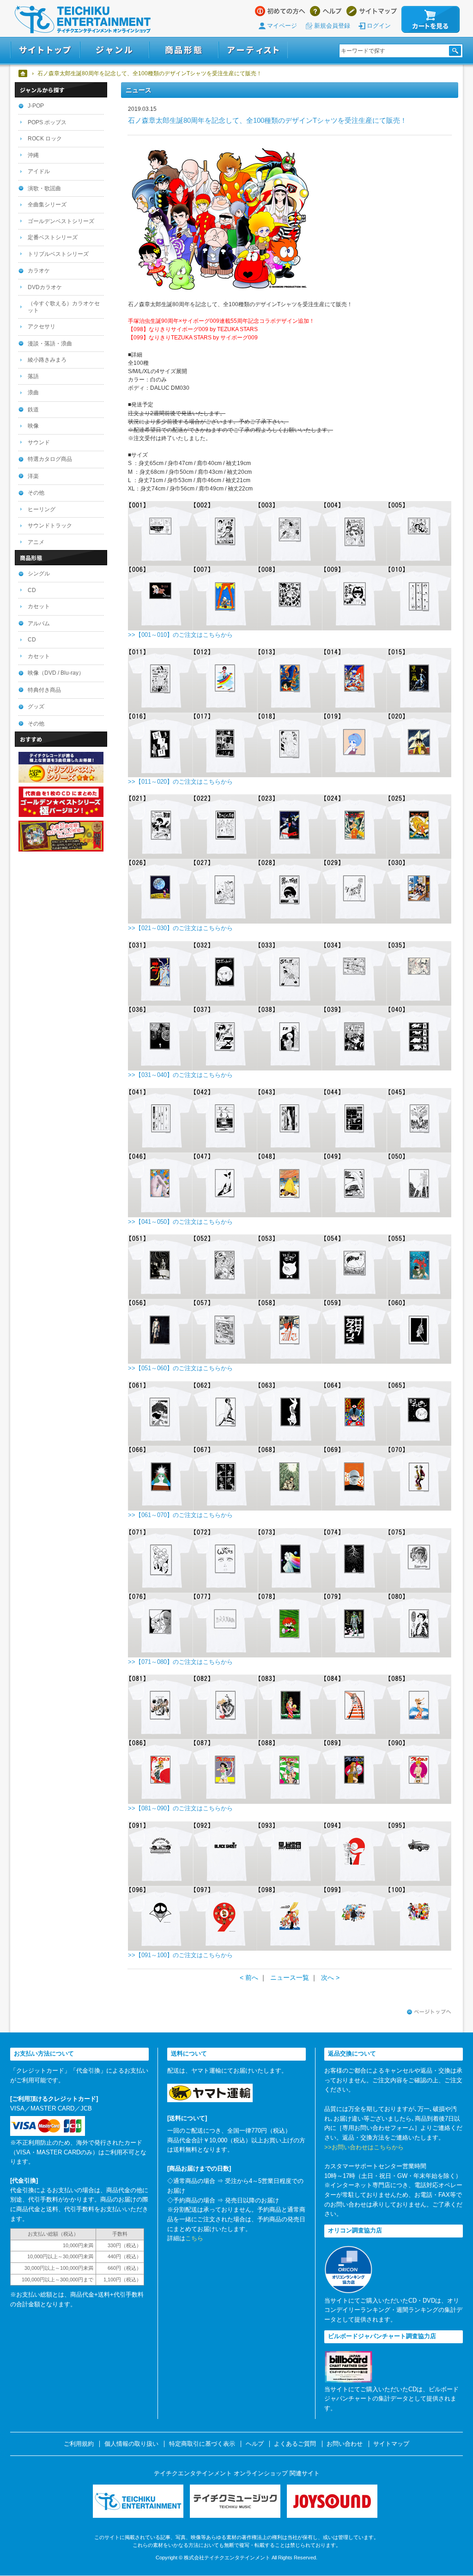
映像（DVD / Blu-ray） (56, 673)
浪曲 (33, 393)
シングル (39, 574)
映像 (33, 426)
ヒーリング (42, 509)
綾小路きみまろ (47, 360)
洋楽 (33, 476)
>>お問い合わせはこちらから (364, 2147)
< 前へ (249, 1977)
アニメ (36, 542)
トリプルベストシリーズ (58, 254)
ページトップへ (429, 2012)
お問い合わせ (345, 2444)
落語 (33, 376)
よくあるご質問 (295, 2444)
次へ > (330, 1977)
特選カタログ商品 (50, 459)
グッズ (36, 707)
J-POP (36, 106)
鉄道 (33, 410)
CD (32, 590)
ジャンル (115, 50)
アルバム (39, 623)
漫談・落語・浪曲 (50, 344)
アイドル (39, 171)
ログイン (379, 26)
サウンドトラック (50, 526)
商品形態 (184, 50)
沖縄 (33, 155)
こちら (194, 2238)
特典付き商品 (44, 690)
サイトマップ (372, 11)
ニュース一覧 (290, 1977)
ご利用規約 (79, 2444)
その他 (36, 493)
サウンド (39, 442)
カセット (39, 606)
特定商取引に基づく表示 (202, 2444)
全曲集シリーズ (47, 205)
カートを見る (431, 19)
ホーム (23, 73)
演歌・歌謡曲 (44, 188)
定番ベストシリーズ (53, 237)
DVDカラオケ (45, 287)
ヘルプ (326, 11)
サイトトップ (45, 50)
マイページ (282, 26)
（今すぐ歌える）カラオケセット (64, 307)
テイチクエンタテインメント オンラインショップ (83, 19)
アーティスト (253, 50)
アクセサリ (42, 327)
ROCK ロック (45, 139)
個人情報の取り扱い (131, 2444)
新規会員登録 (332, 26)
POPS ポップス (47, 122)
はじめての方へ (280, 11)
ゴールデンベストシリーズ (61, 221)
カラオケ (39, 271)
